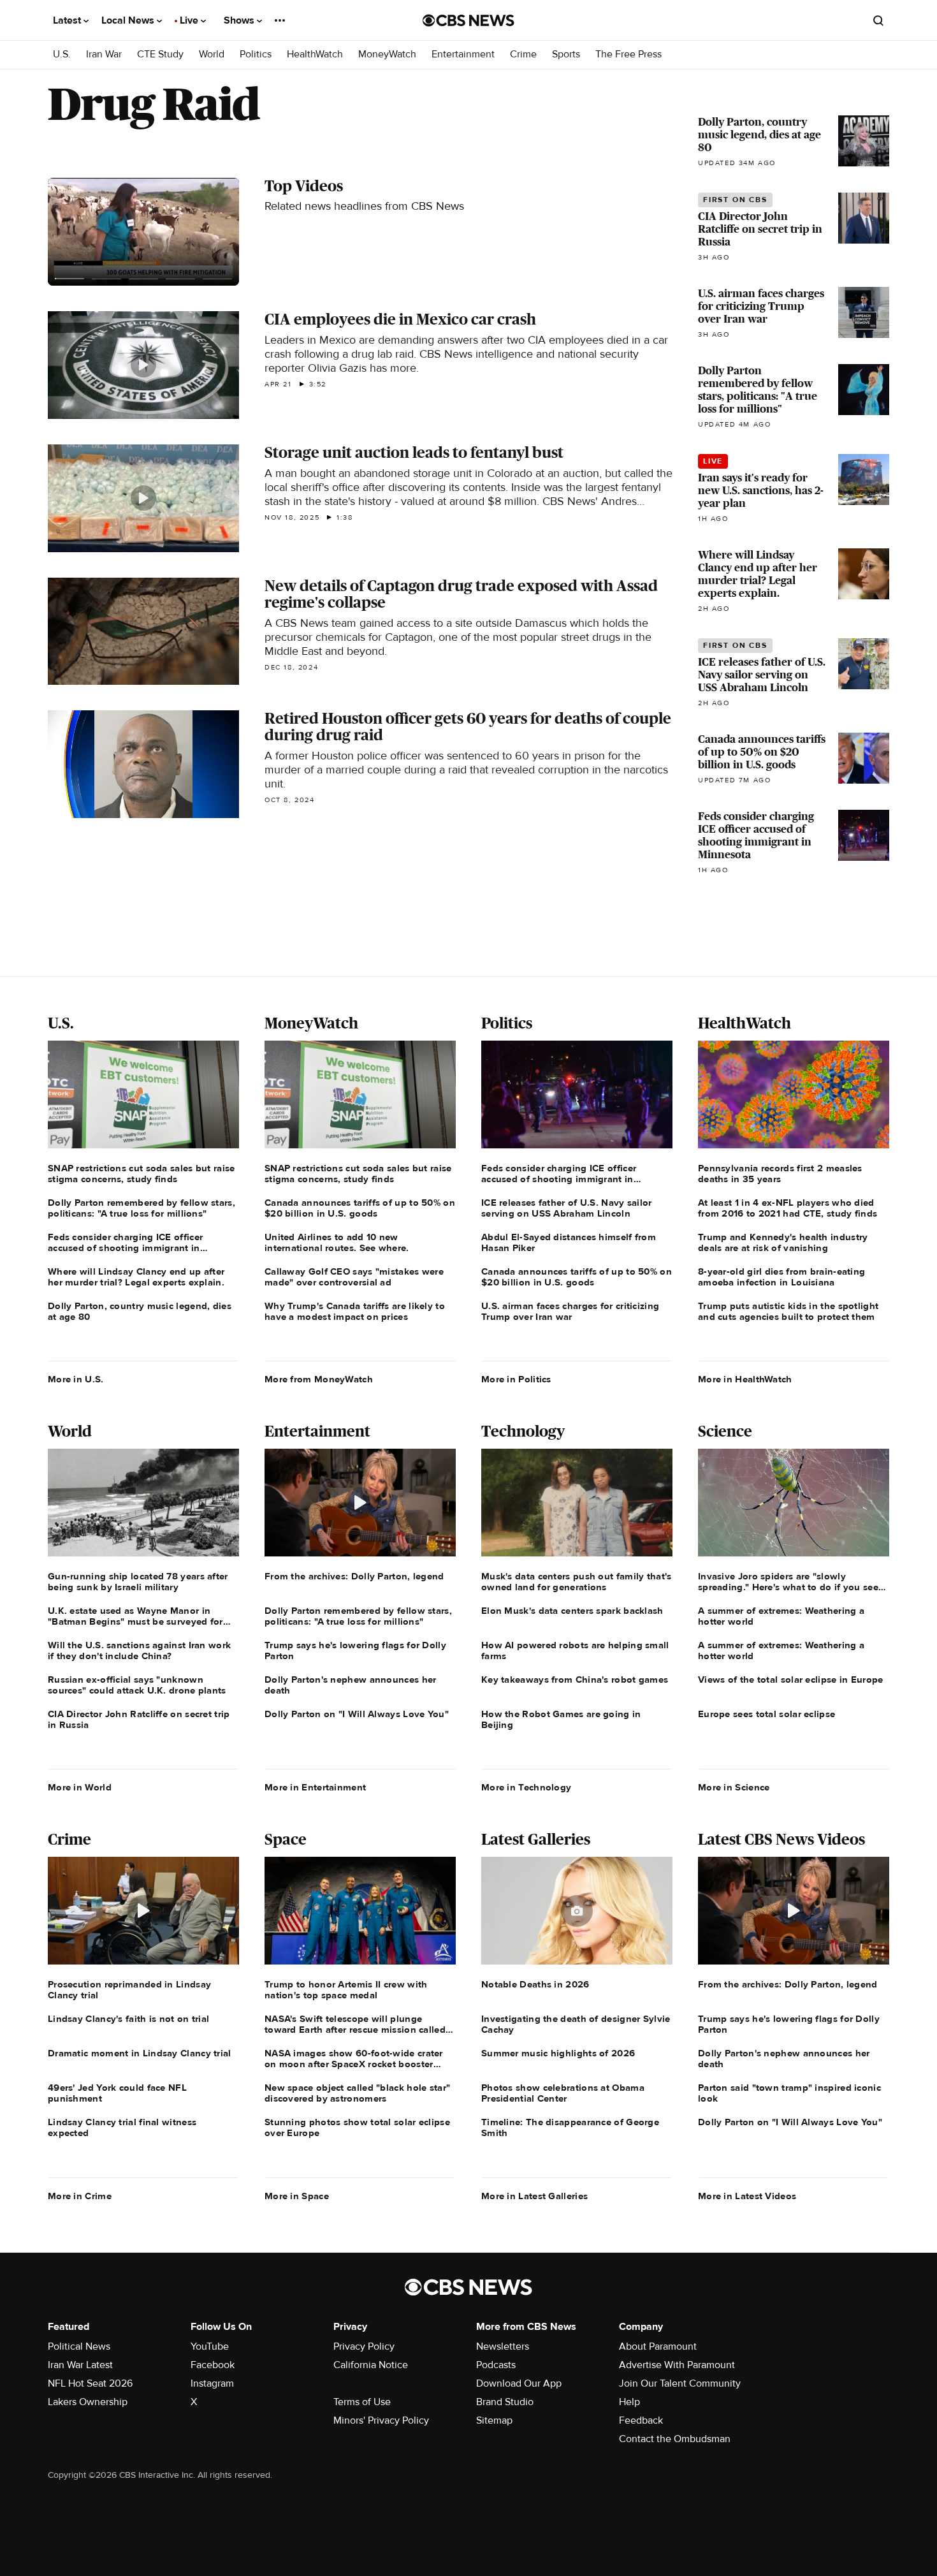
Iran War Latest (80, 2365)
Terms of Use (362, 2402)
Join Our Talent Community (680, 2383)
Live (190, 20)
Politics (256, 55)
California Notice (371, 2365)
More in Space (297, 2196)
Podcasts (496, 2365)
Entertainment (463, 55)
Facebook (213, 2365)
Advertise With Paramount (677, 2365)
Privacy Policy (364, 2346)
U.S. (62, 55)
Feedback (641, 2420)
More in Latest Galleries (534, 2196)
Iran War (104, 55)
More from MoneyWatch (319, 1379)
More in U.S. (76, 1379)
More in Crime (80, 2196)
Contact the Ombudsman (675, 2439)
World (212, 55)
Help (629, 2402)
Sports (566, 55)
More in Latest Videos (747, 2196)
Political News (79, 2346)
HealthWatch (315, 55)
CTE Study (160, 55)
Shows (240, 20)
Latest (68, 20)
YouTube (210, 2346)
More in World (80, 1787)
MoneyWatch (387, 55)
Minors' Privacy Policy (381, 2420)
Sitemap (494, 2420)
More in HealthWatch (745, 1379)
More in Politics (516, 1379)
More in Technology (526, 1787)
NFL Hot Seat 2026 (90, 2383)
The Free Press (628, 55)
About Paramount (658, 2346)
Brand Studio (505, 2402)
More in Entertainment (315, 1787)
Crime (523, 55)
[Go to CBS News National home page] (468, 20)
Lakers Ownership (88, 2402)
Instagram (212, 2383)
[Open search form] (878, 20)
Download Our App (519, 2383)
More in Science (734, 1787)
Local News (129, 20)
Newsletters (503, 2346)
